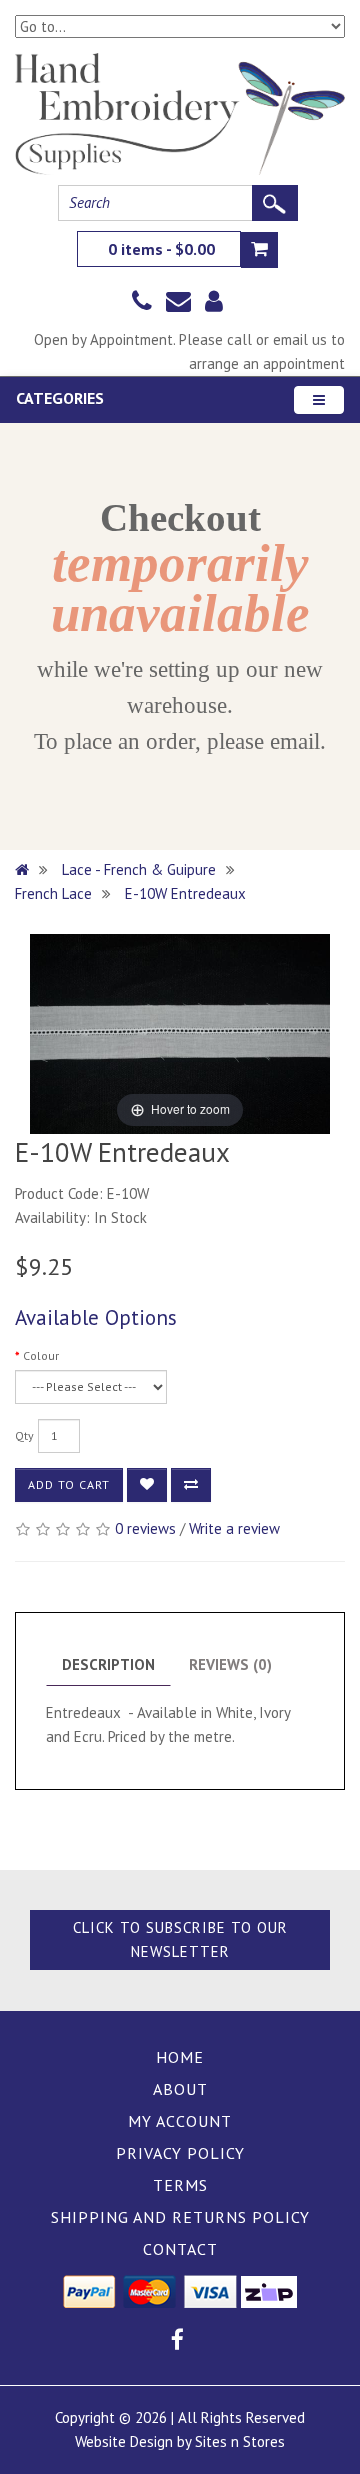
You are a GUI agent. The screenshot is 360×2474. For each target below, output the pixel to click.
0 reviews (145, 1528)
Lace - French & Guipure (139, 869)
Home (180, 2057)
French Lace (53, 893)
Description (108, 1664)
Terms (180, 2185)
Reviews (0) (230, 1664)
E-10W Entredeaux (185, 893)
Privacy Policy (180, 2153)
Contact (180, 2249)
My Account (180, 2121)
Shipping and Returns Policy (180, 2217)
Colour (41, 1355)
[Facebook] (177, 2342)
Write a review (234, 1528)
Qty (24, 1435)
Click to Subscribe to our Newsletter (180, 1939)
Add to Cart (69, 1484)
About (180, 2089)
